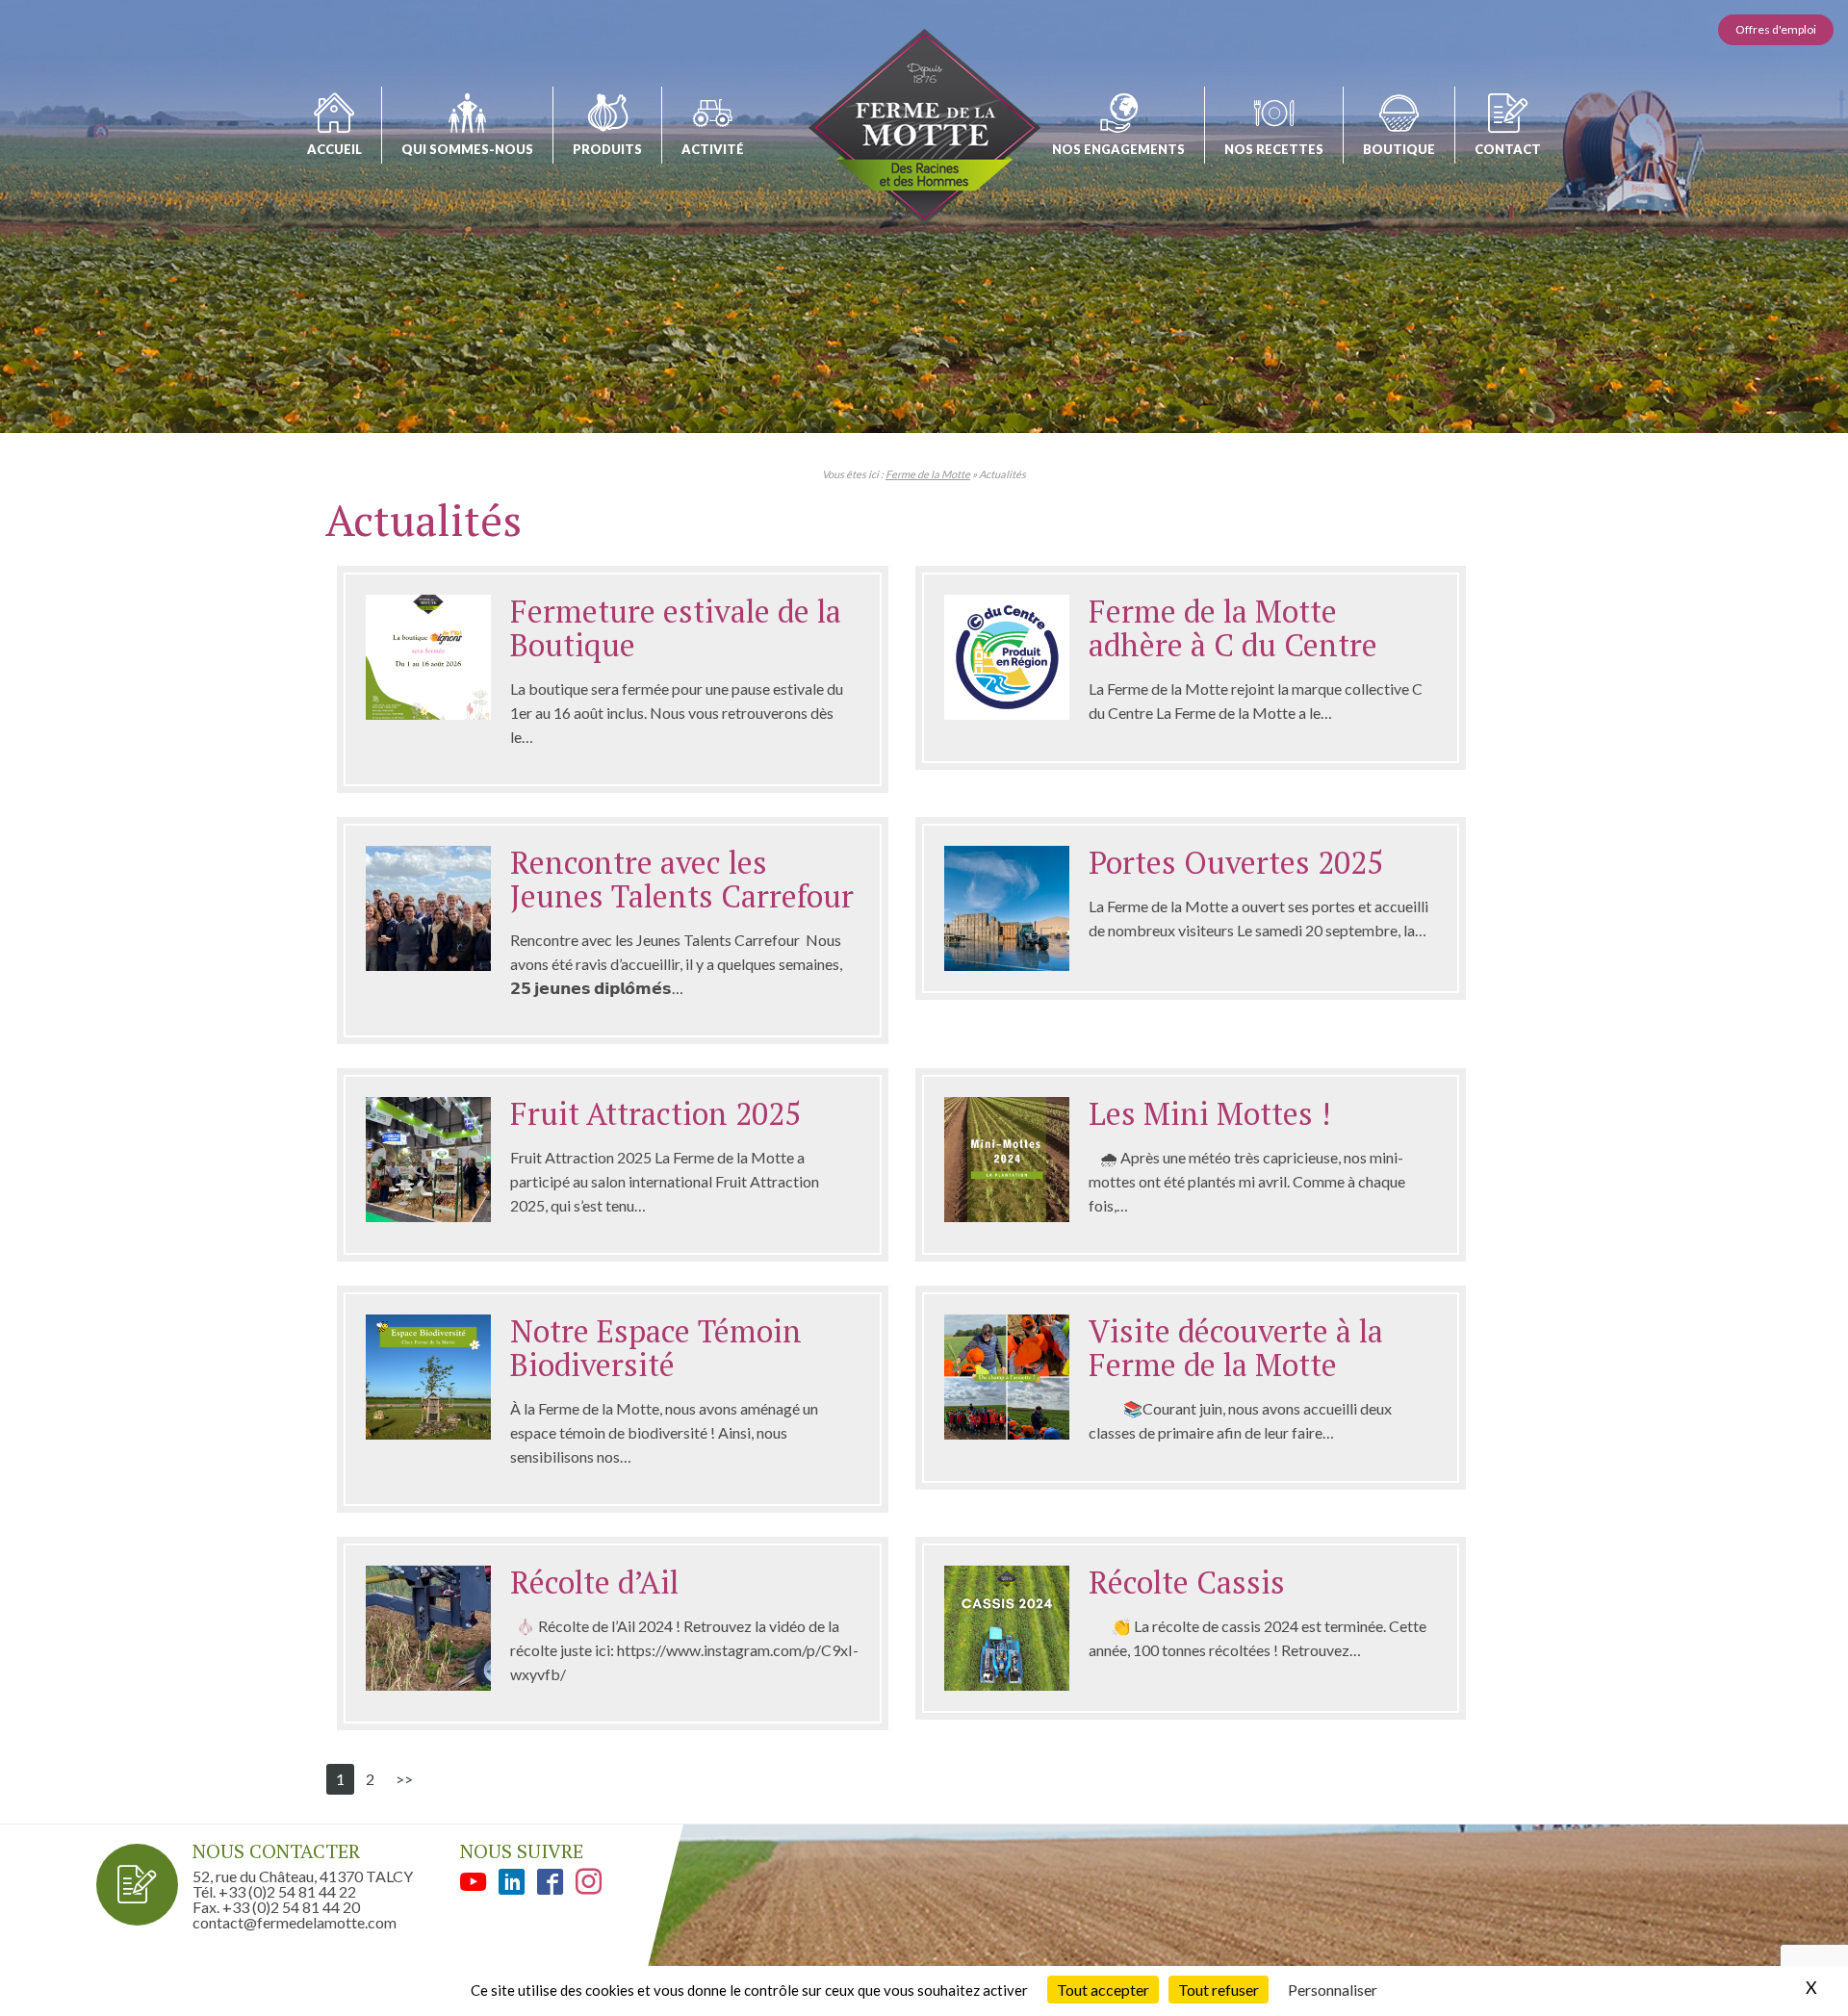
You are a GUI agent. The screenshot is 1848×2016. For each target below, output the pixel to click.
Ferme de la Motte (928, 474)
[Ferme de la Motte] (924, 127)
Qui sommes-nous (467, 149)
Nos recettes (1274, 149)
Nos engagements (1118, 149)
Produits (607, 149)
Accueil (334, 149)
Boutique (1399, 149)
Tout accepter (1103, 1990)
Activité (713, 149)
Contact (1508, 149)
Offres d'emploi (1776, 29)
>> (404, 1779)
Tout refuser (1219, 1990)
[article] (613, 679)
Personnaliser (1333, 1990)
